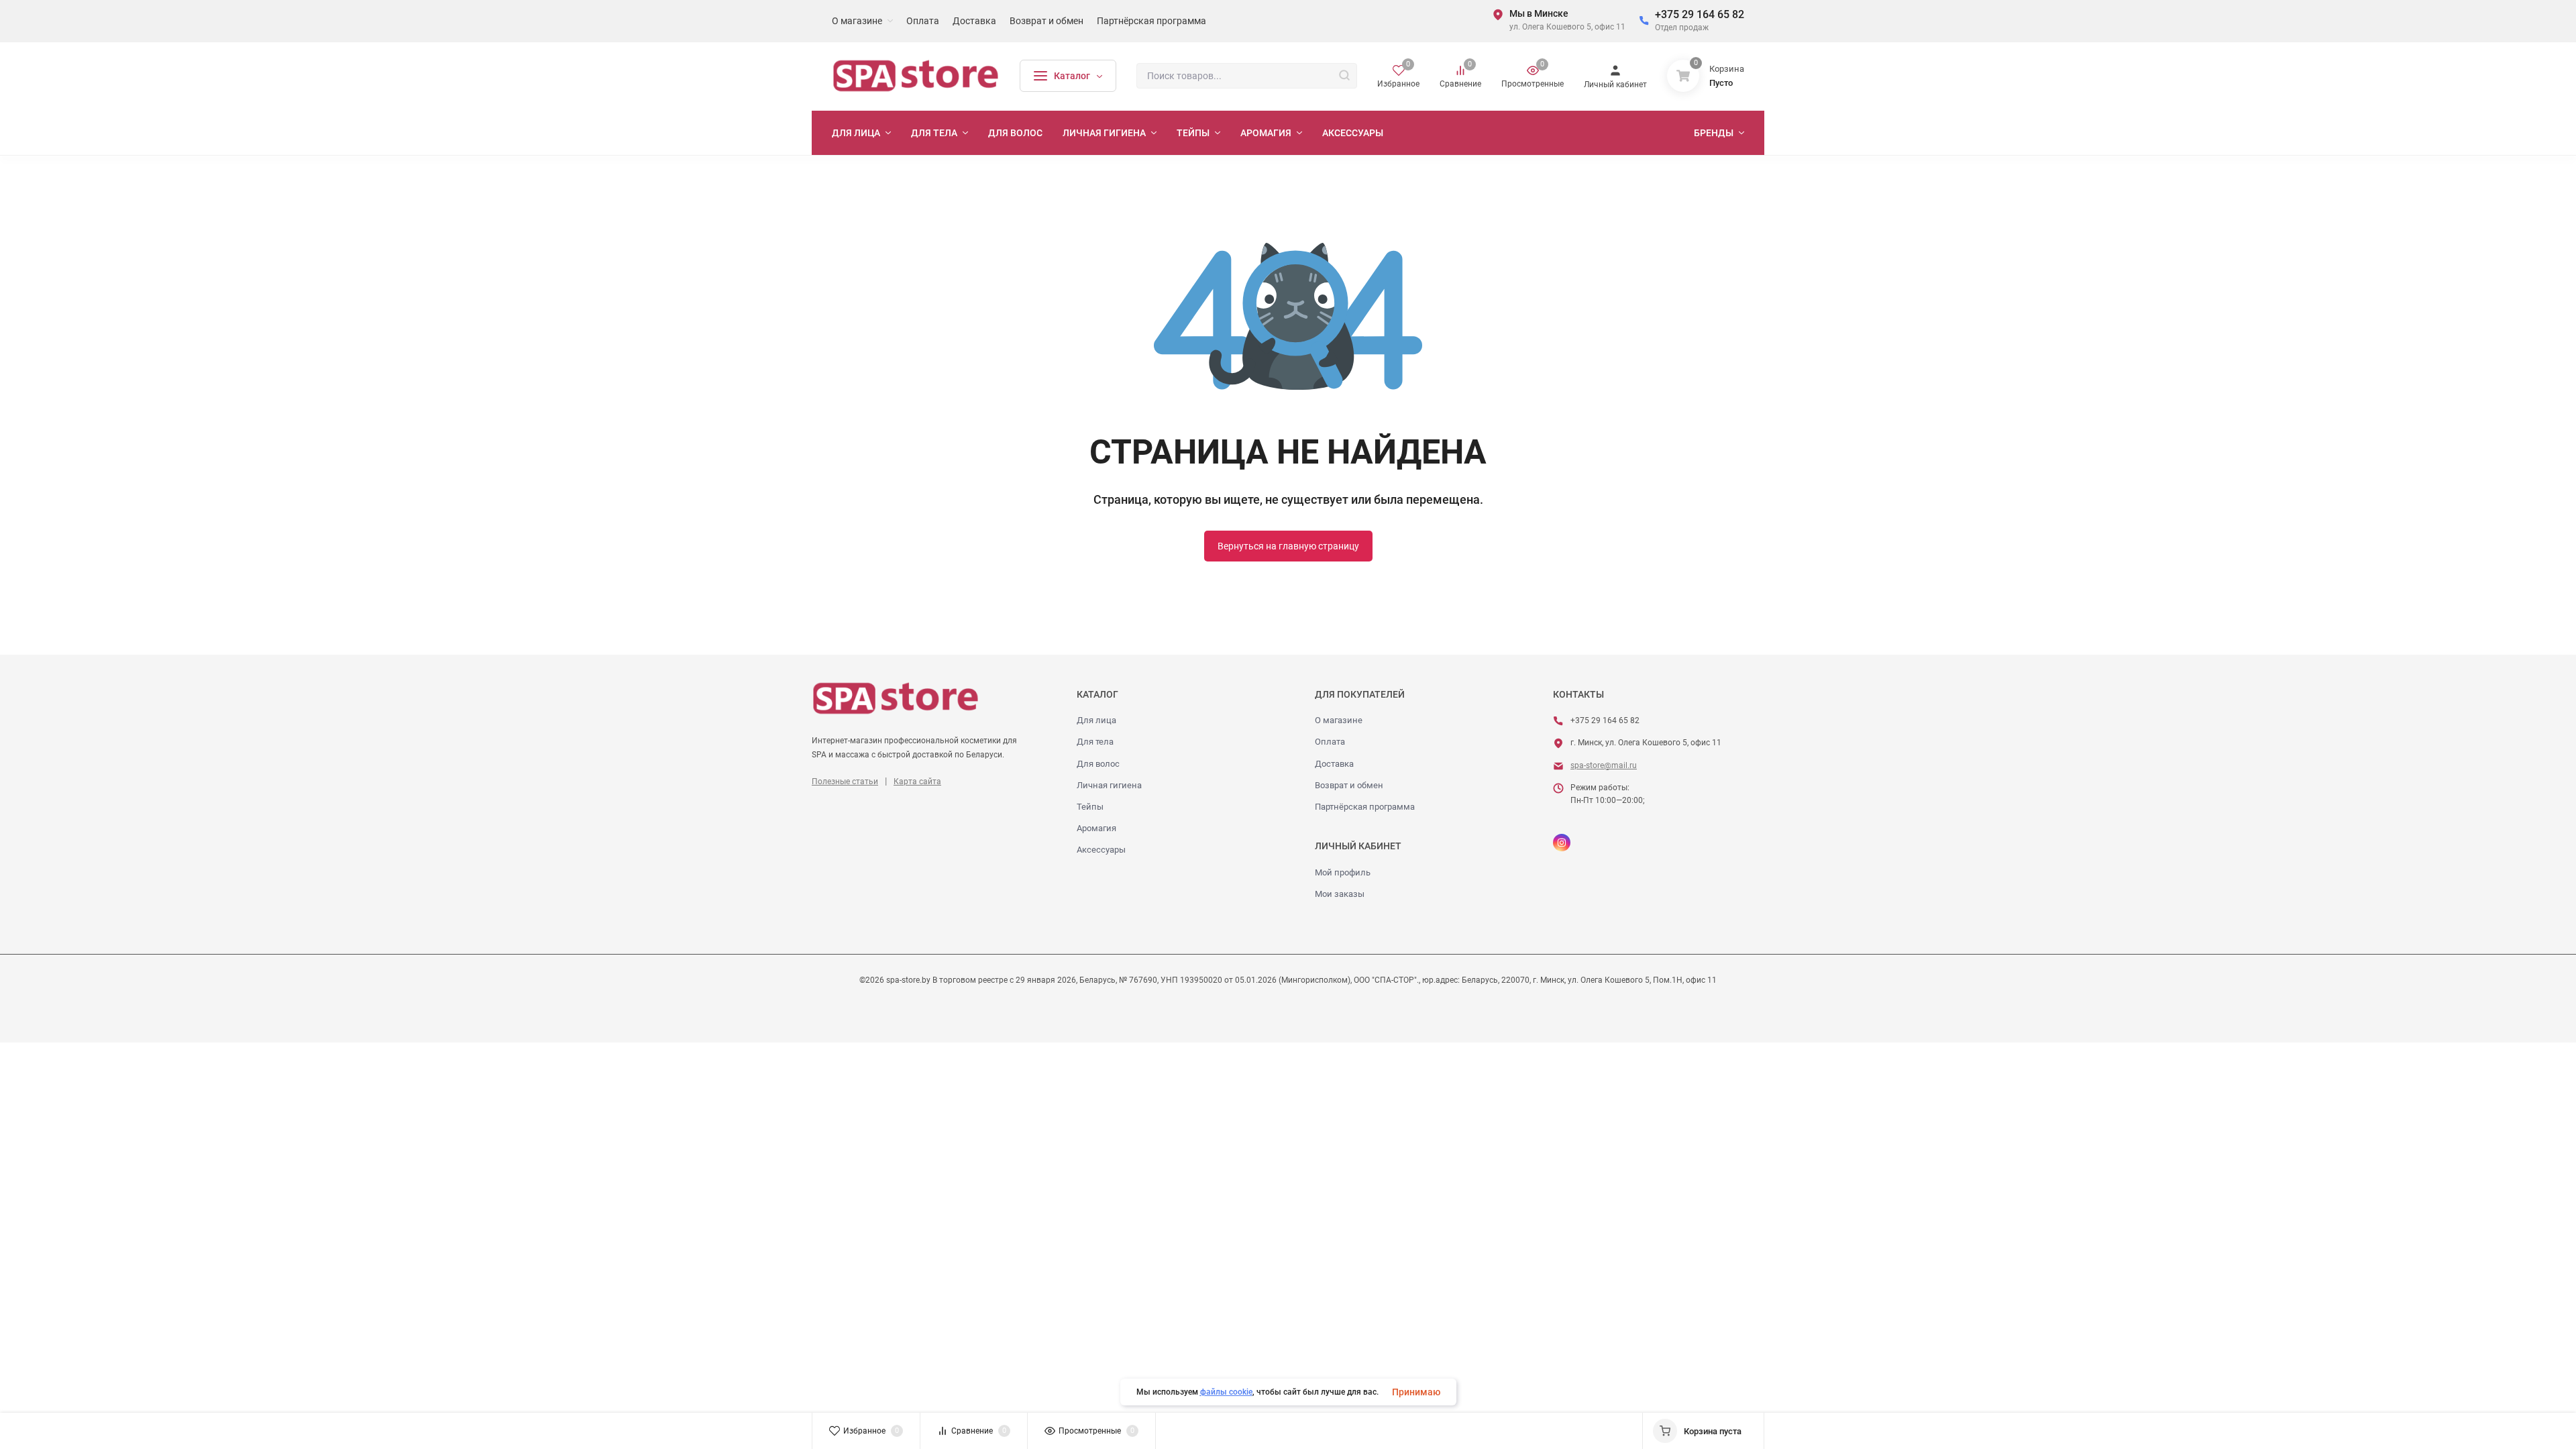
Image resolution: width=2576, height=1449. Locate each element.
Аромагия (1096, 828)
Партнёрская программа (1365, 807)
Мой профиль (1343, 872)
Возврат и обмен (1349, 785)
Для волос (1098, 764)
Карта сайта (917, 782)
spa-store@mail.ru (1604, 765)
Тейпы (1090, 807)
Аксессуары (1101, 850)
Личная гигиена (1109, 785)
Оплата (1330, 742)
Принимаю (1416, 1392)
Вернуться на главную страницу (1288, 546)
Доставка (1334, 764)
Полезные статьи (845, 782)
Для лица (1096, 720)
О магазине (1339, 720)
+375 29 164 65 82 (1700, 14)
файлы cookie (1226, 1392)
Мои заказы (1340, 894)
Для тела (1095, 742)
